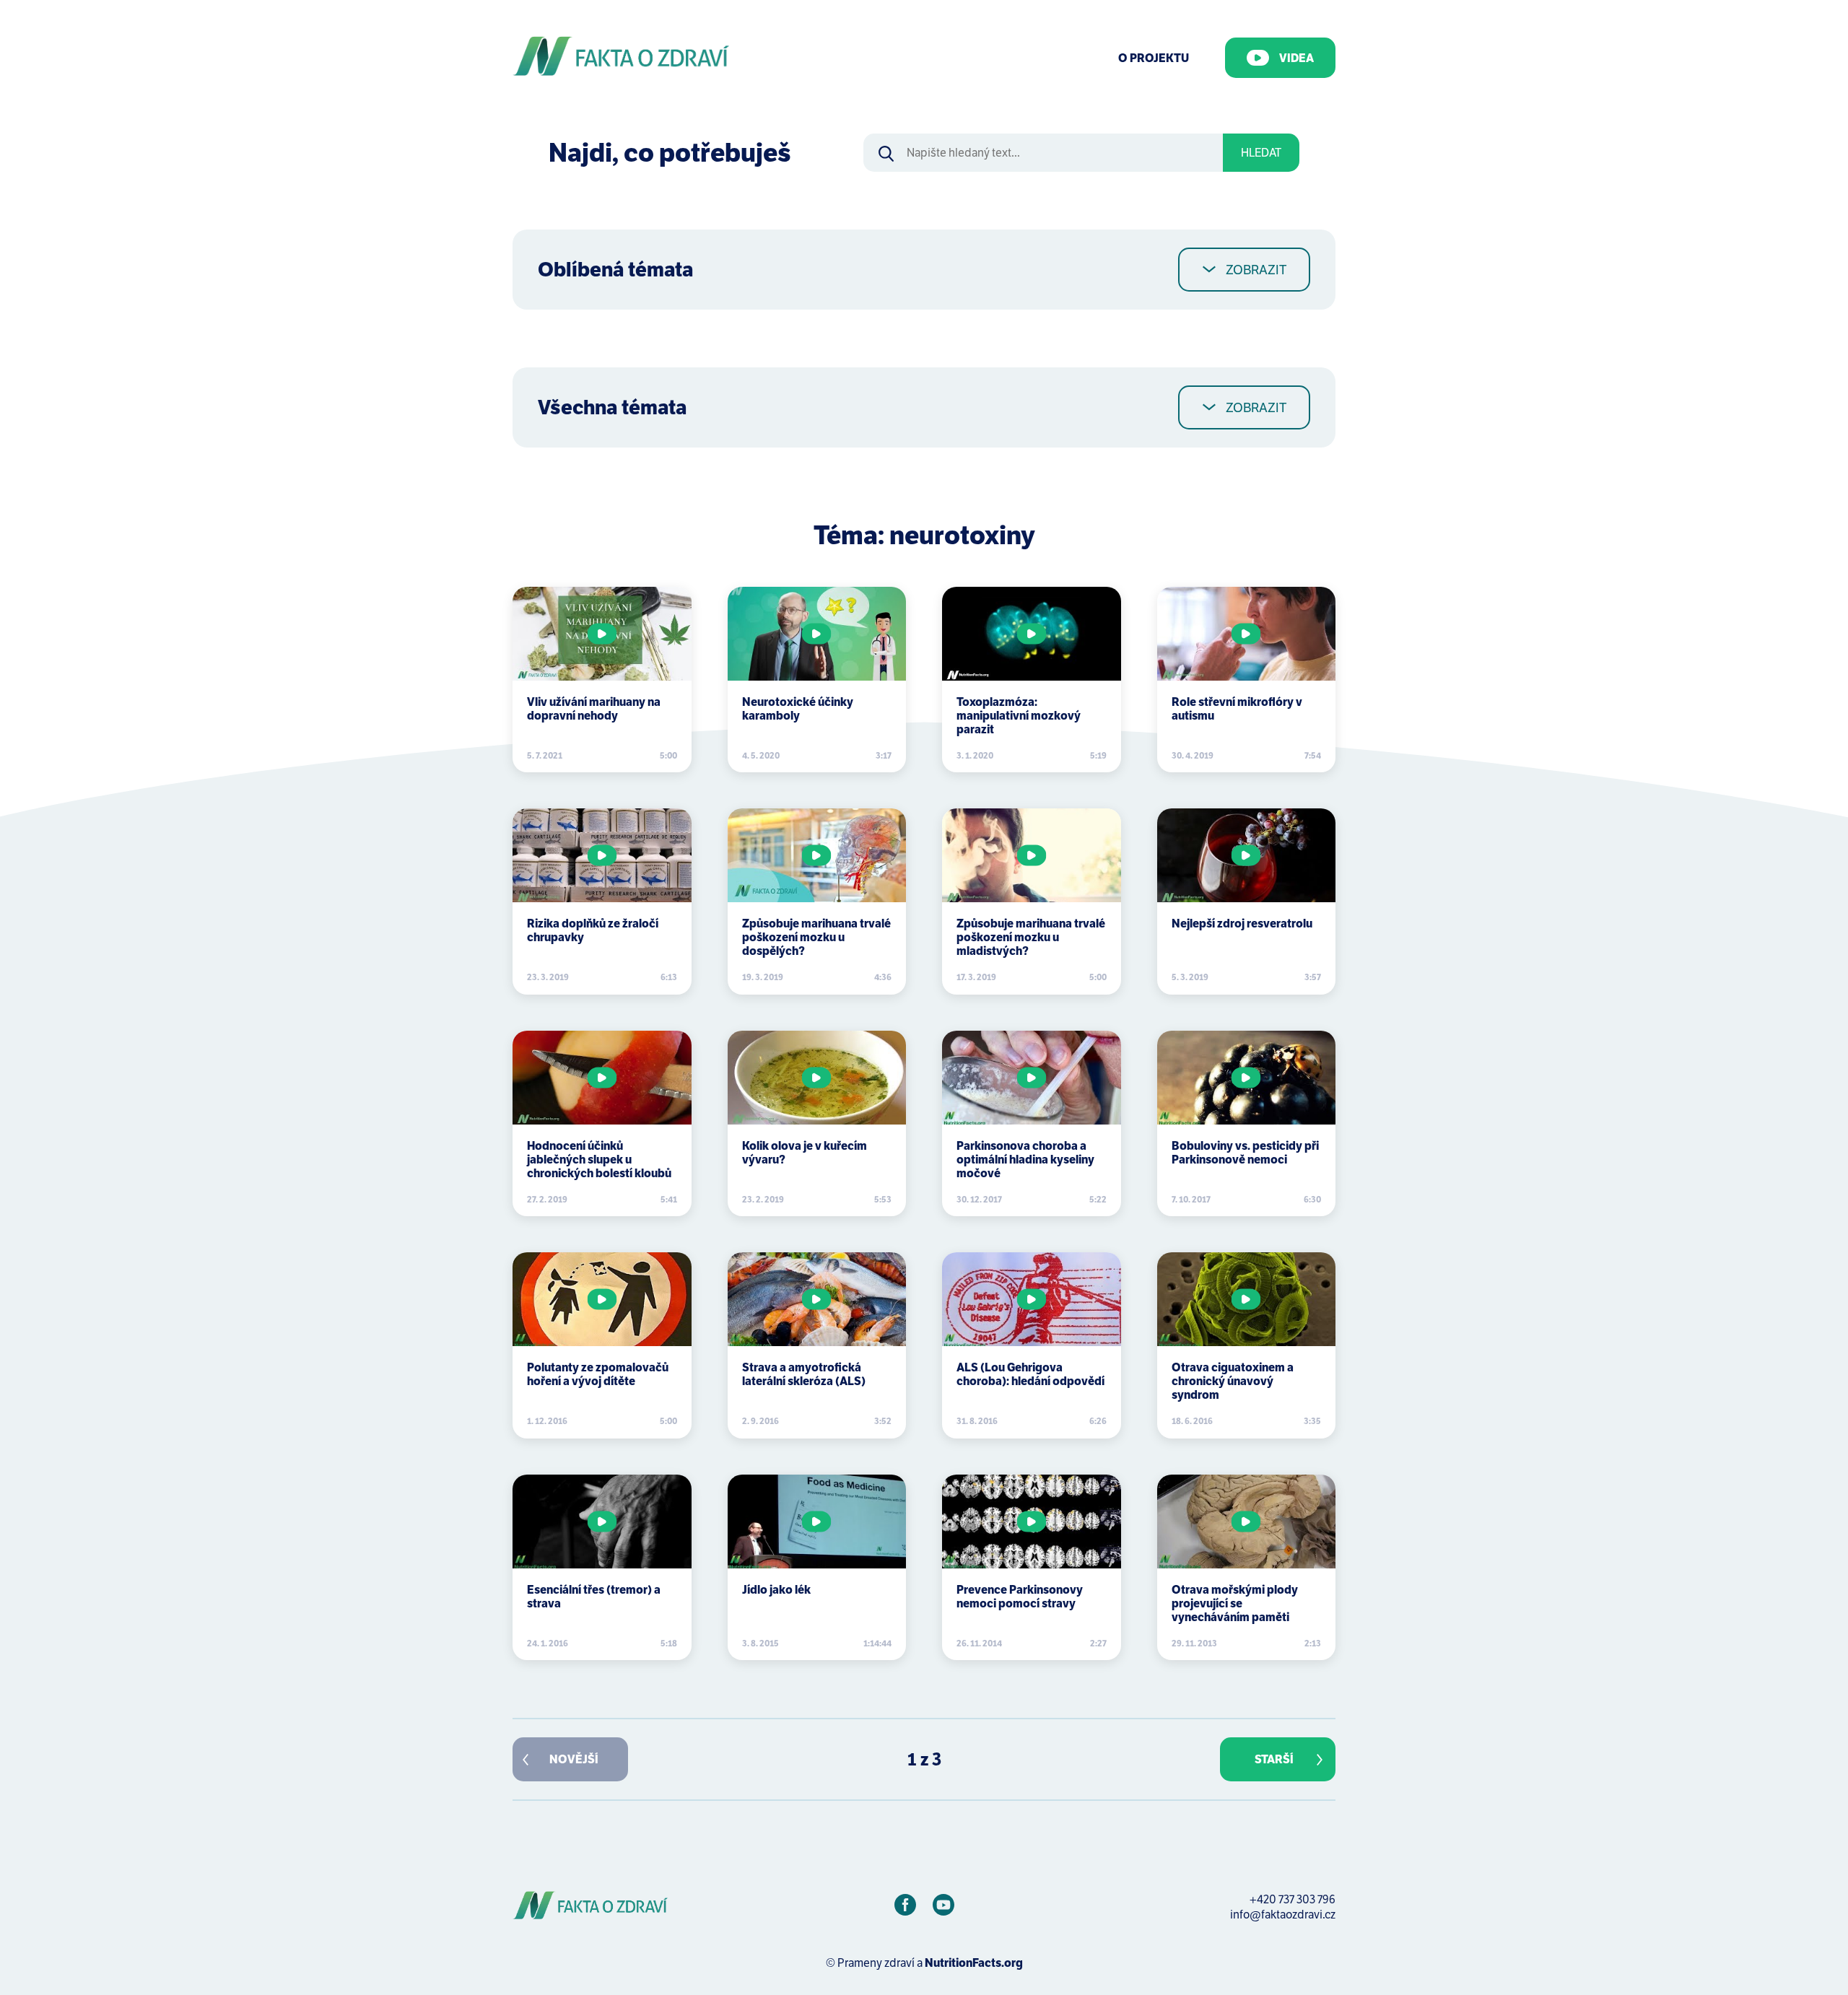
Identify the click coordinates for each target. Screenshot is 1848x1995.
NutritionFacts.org (974, 1963)
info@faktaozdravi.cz (1283, 1915)
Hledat (1261, 153)
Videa (1296, 58)
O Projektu (1154, 58)
